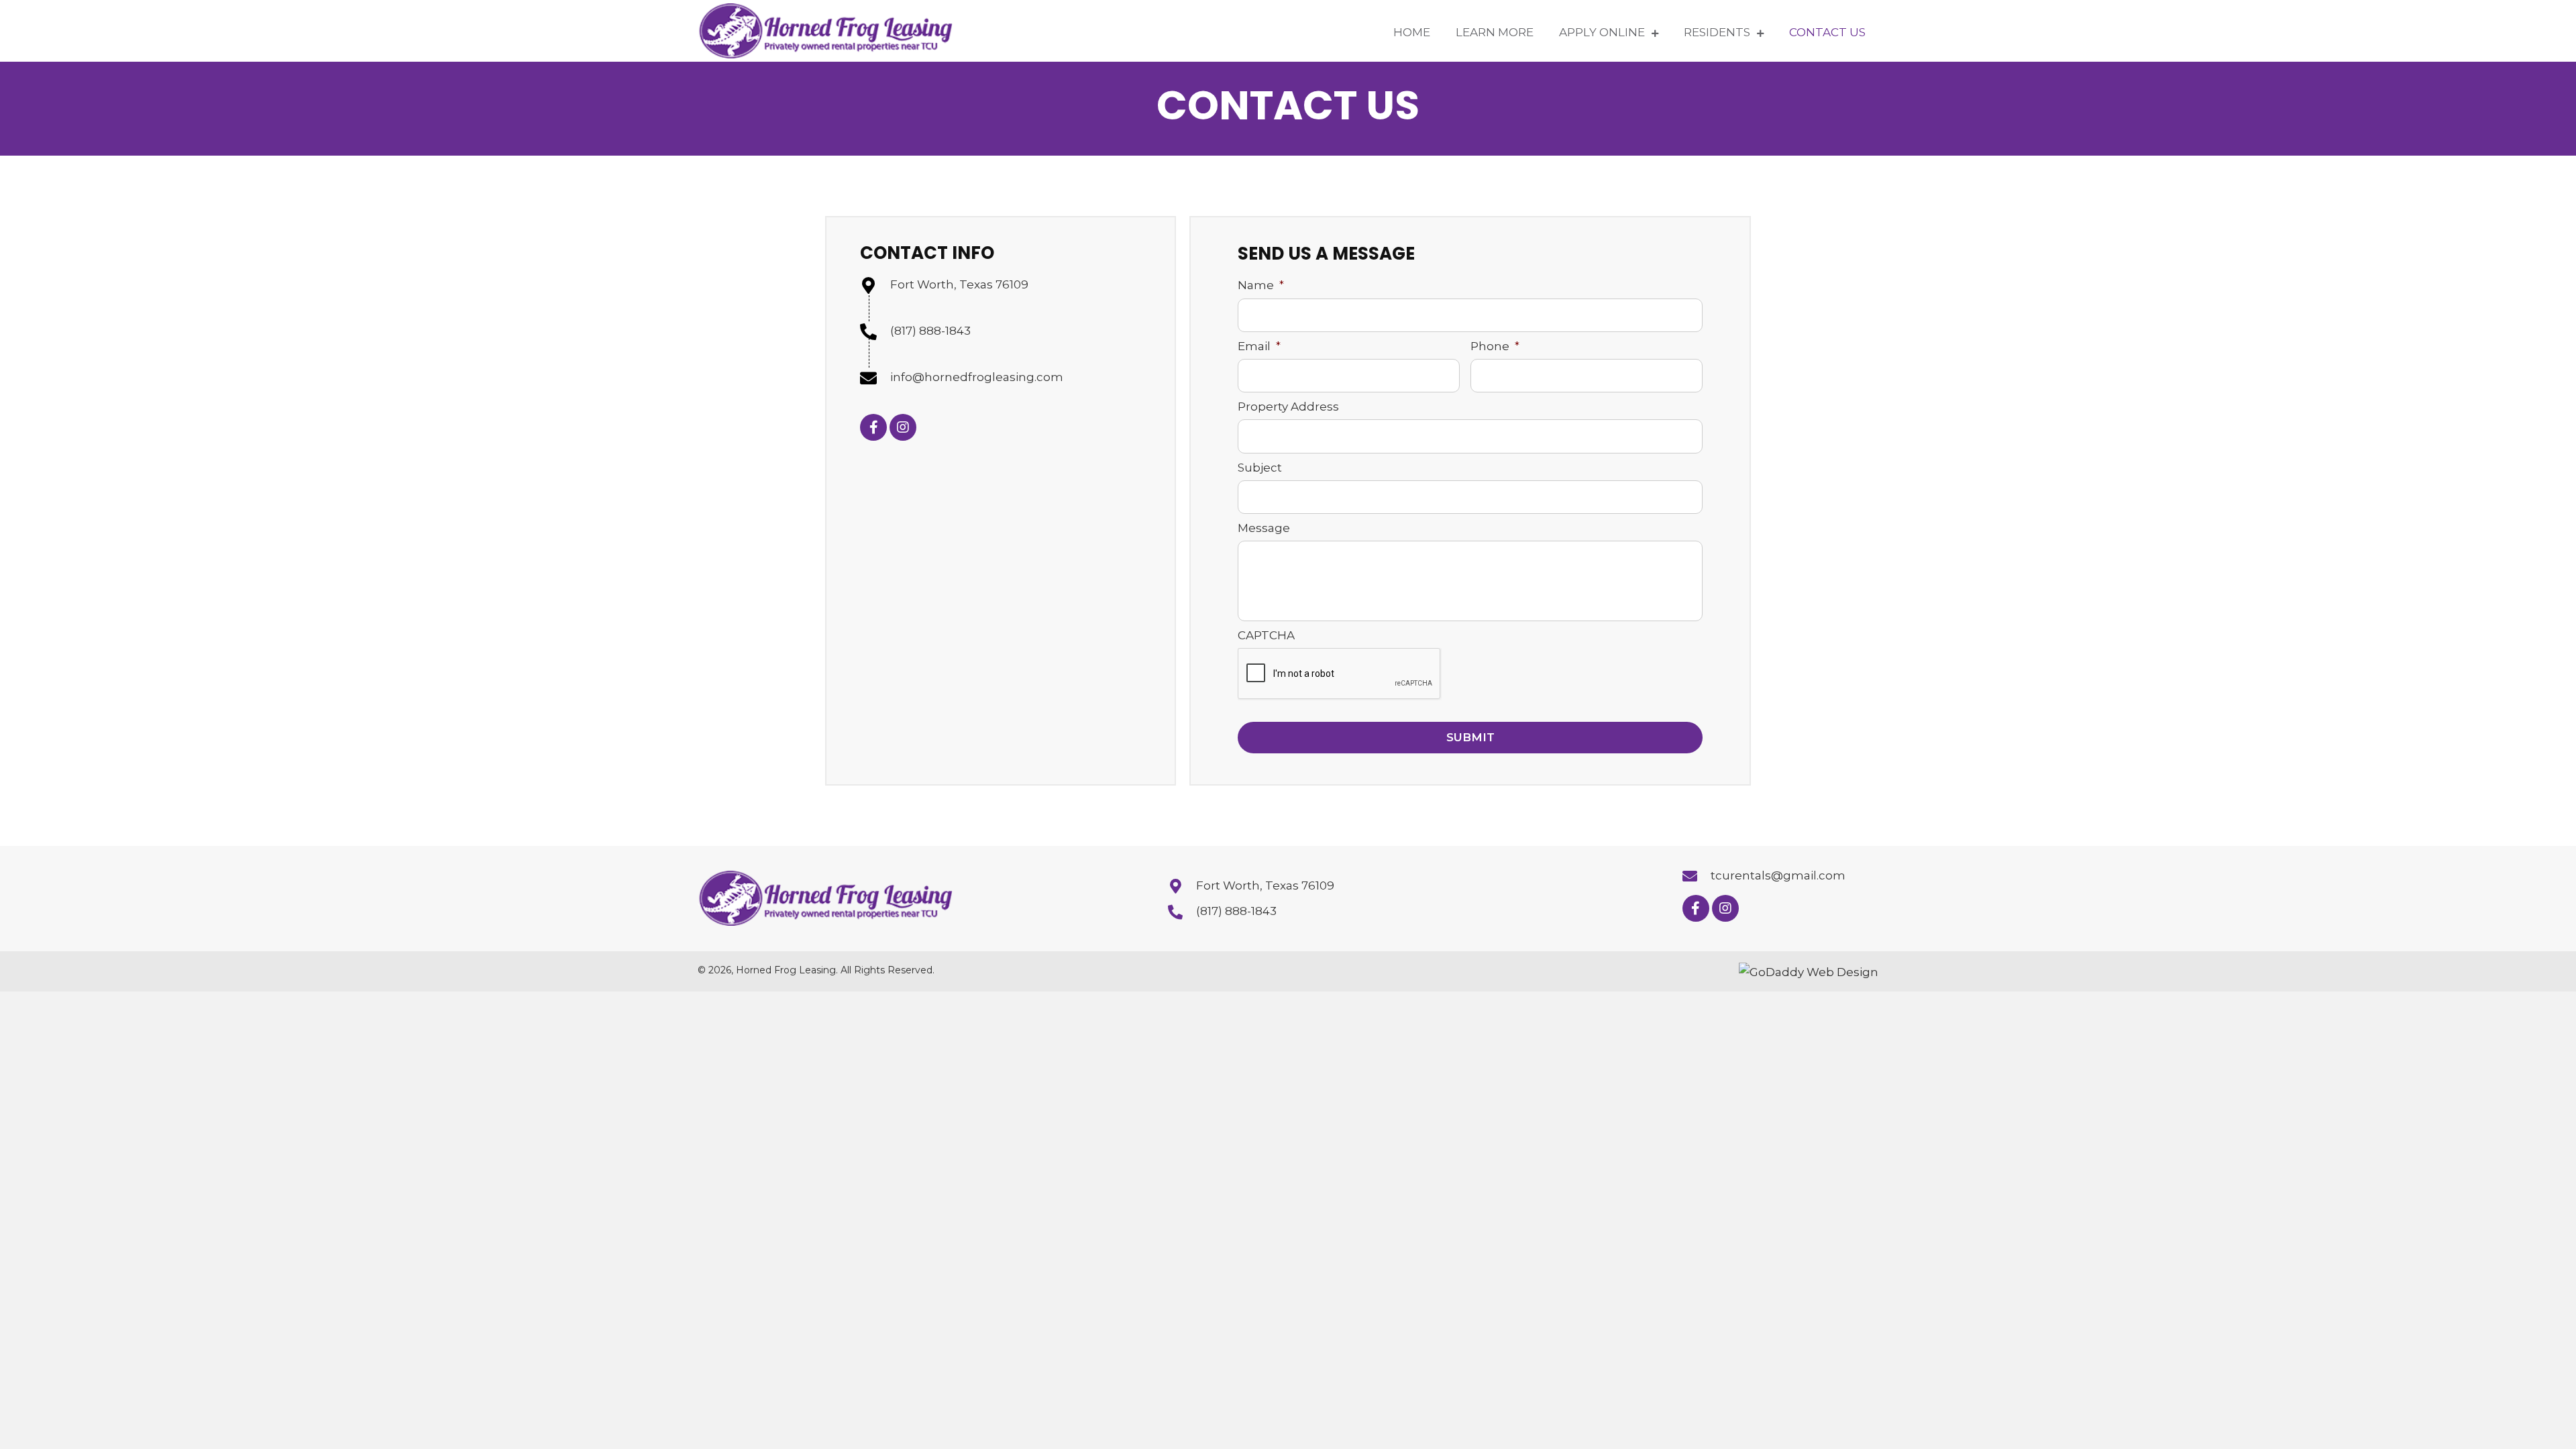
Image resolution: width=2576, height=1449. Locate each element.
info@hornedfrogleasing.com (977, 377)
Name (1261, 285)
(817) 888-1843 (930, 331)
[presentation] (1340, 674)
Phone (1495, 346)
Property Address (1288, 407)
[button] (873, 427)
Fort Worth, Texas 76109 (959, 284)
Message (1264, 528)
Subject (1260, 468)
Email (1259, 346)
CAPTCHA (1266, 635)
